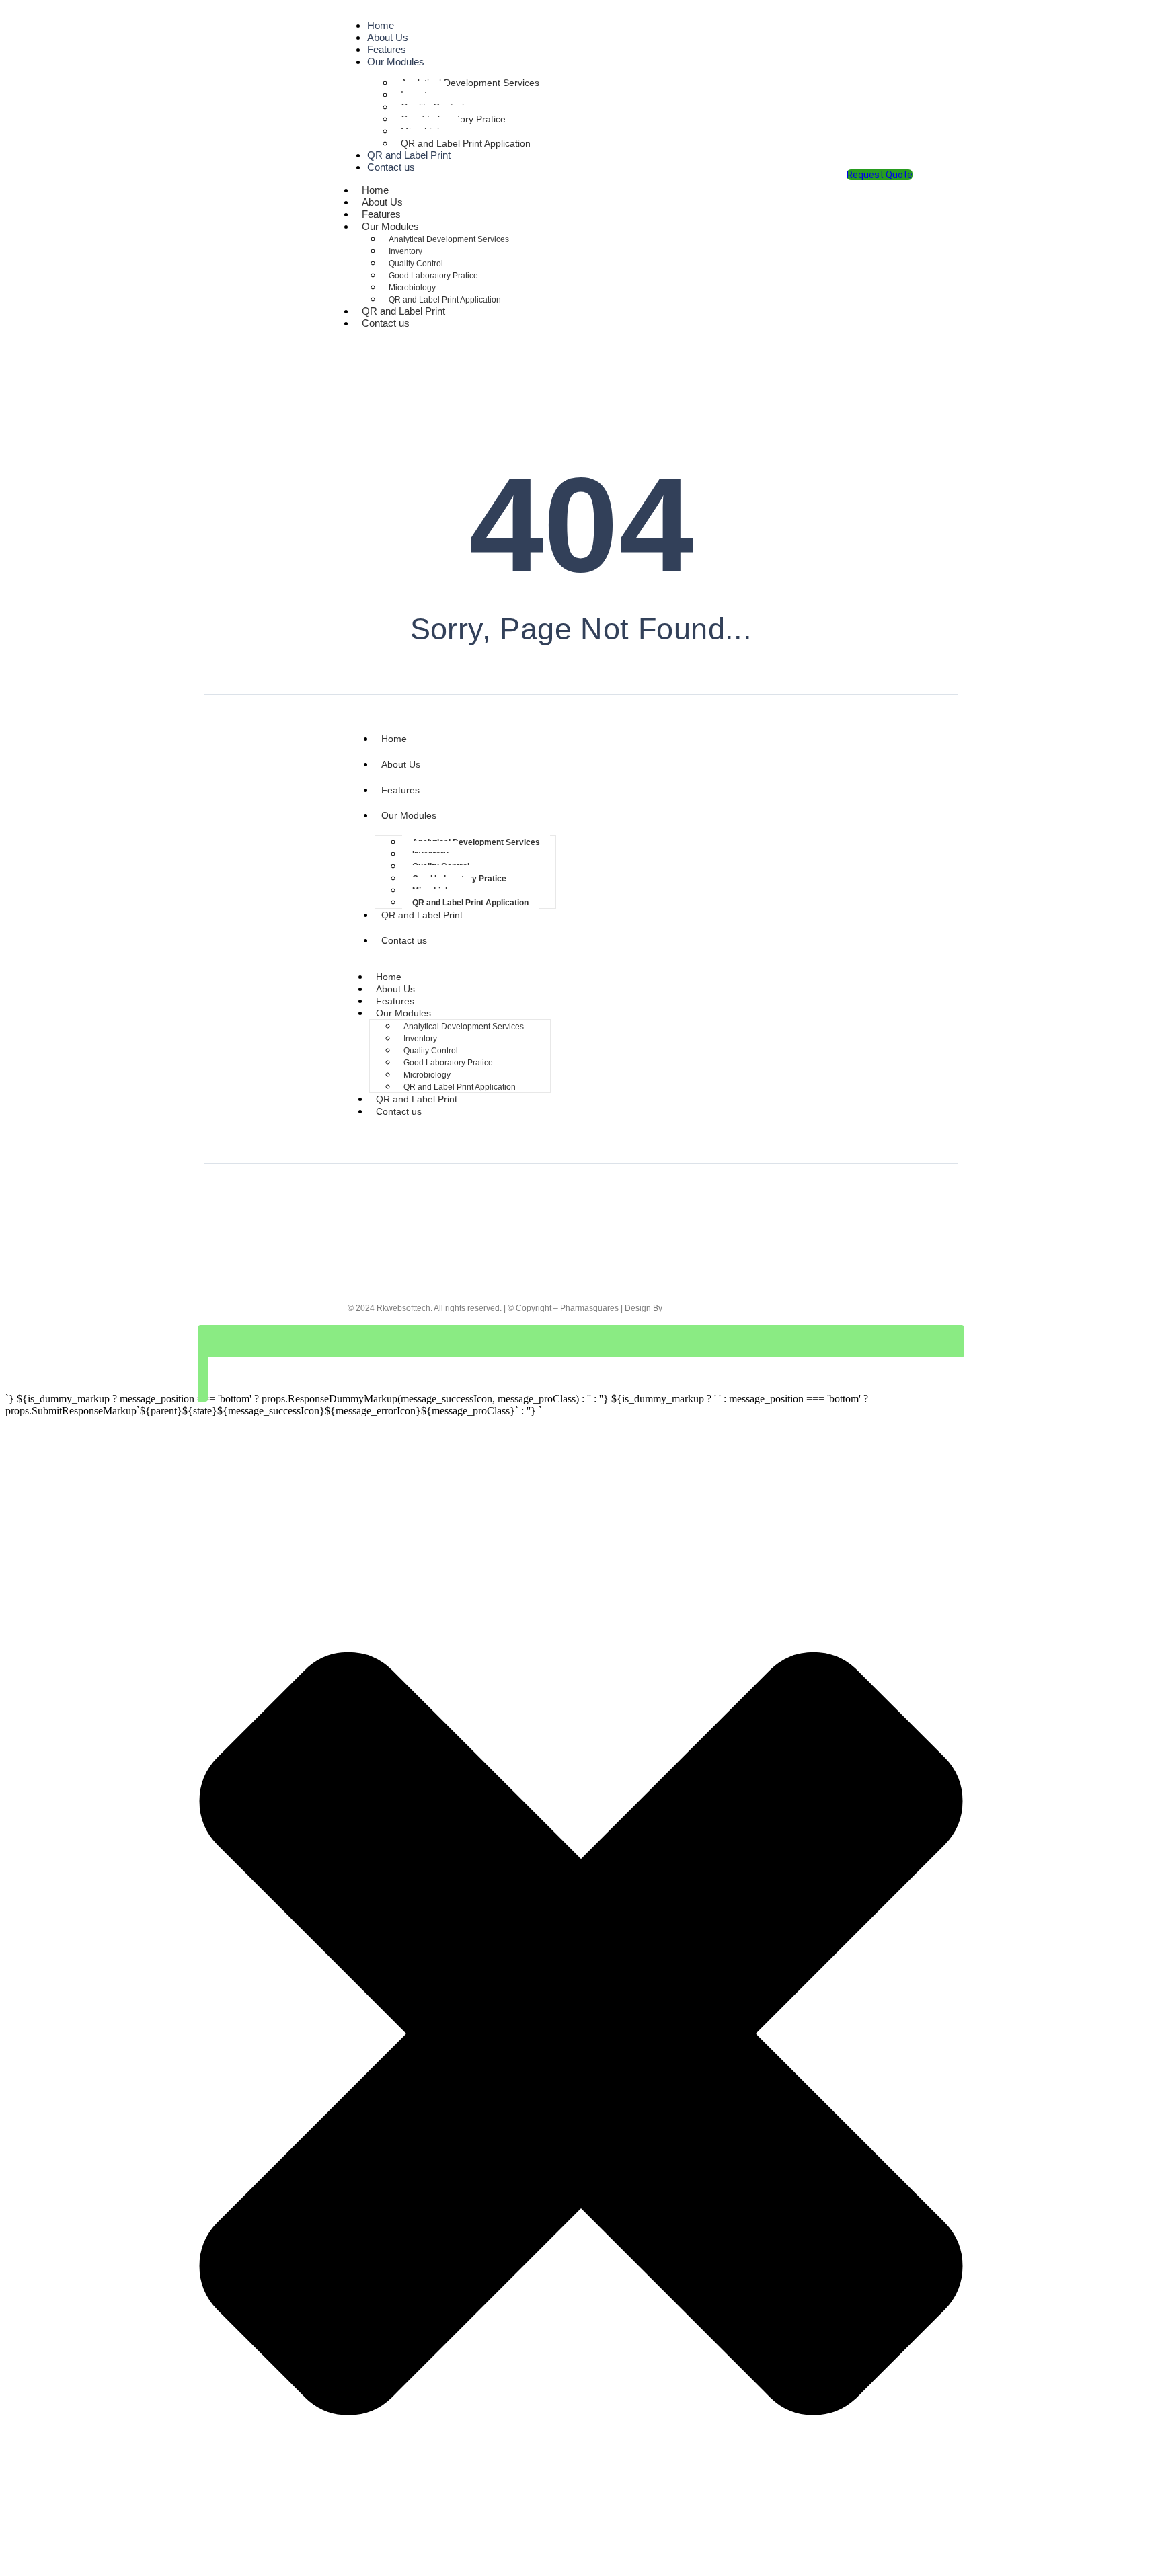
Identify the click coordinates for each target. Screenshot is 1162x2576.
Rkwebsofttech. (404, 1308)
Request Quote (880, 175)
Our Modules (396, 62)
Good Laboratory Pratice (433, 276)
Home (394, 739)
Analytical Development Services (470, 83)
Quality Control (416, 264)
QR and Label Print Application (466, 143)
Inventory (405, 251)
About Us (401, 764)
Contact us (391, 167)
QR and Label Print (422, 915)
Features (400, 790)
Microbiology (412, 288)
